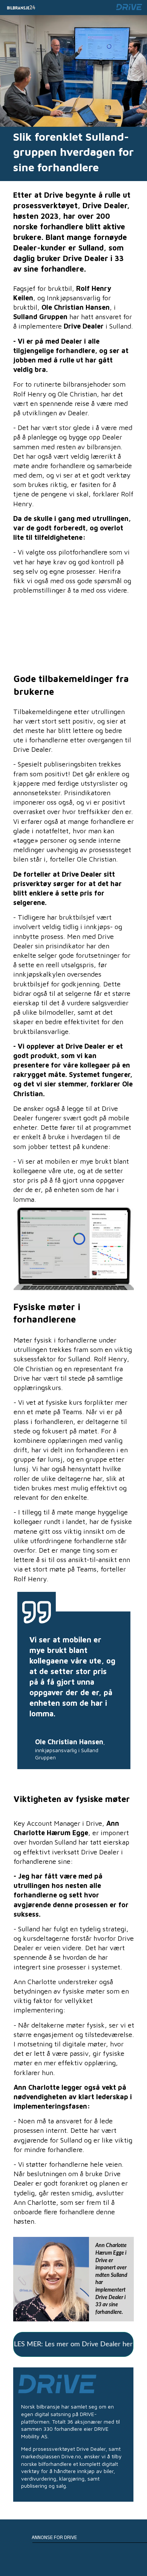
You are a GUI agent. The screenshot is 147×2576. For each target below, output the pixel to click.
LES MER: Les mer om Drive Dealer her (73, 2344)
